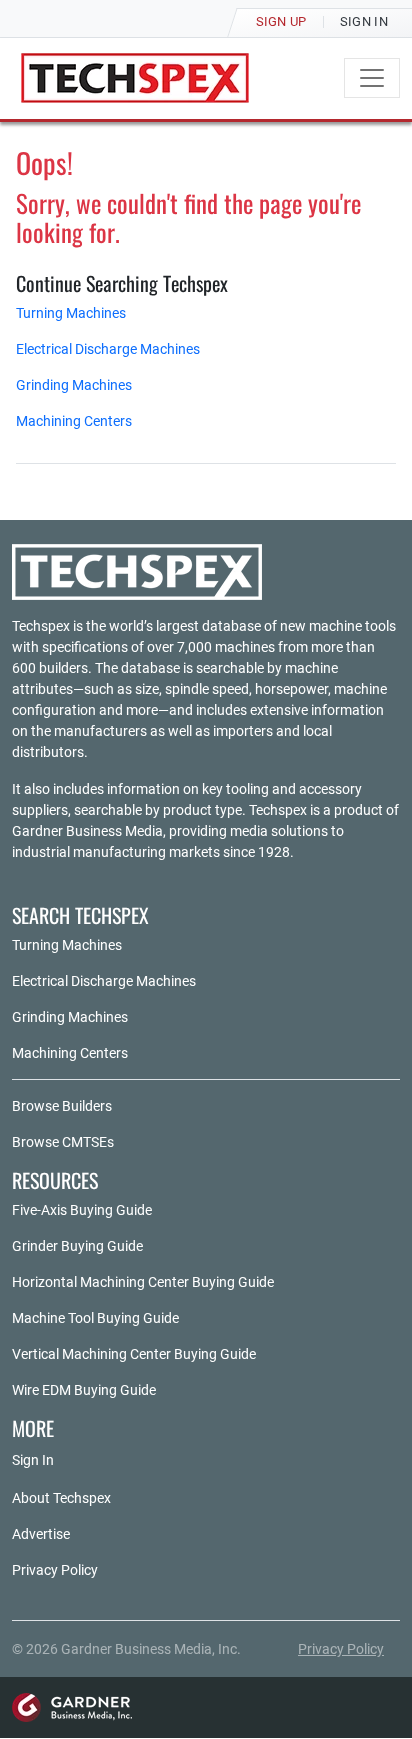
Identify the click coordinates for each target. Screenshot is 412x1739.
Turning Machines (71, 313)
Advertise (41, 1534)
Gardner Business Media (87, 831)
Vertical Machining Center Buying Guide (134, 1354)
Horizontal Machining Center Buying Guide (143, 1282)
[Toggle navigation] (372, 78)
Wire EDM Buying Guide (84, 1390)
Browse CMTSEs (63, 1142)
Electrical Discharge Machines (108, 349)
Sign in (364, 21)
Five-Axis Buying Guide (82, 1210)
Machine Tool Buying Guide (95, 1318)
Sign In (33, 1460)
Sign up (281, 21)
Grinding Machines (74, 385)
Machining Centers (74, 421)
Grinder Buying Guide (77, 1246)
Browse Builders (62, 1106)
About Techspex (61, 1498)
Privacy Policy (55, 1570)
